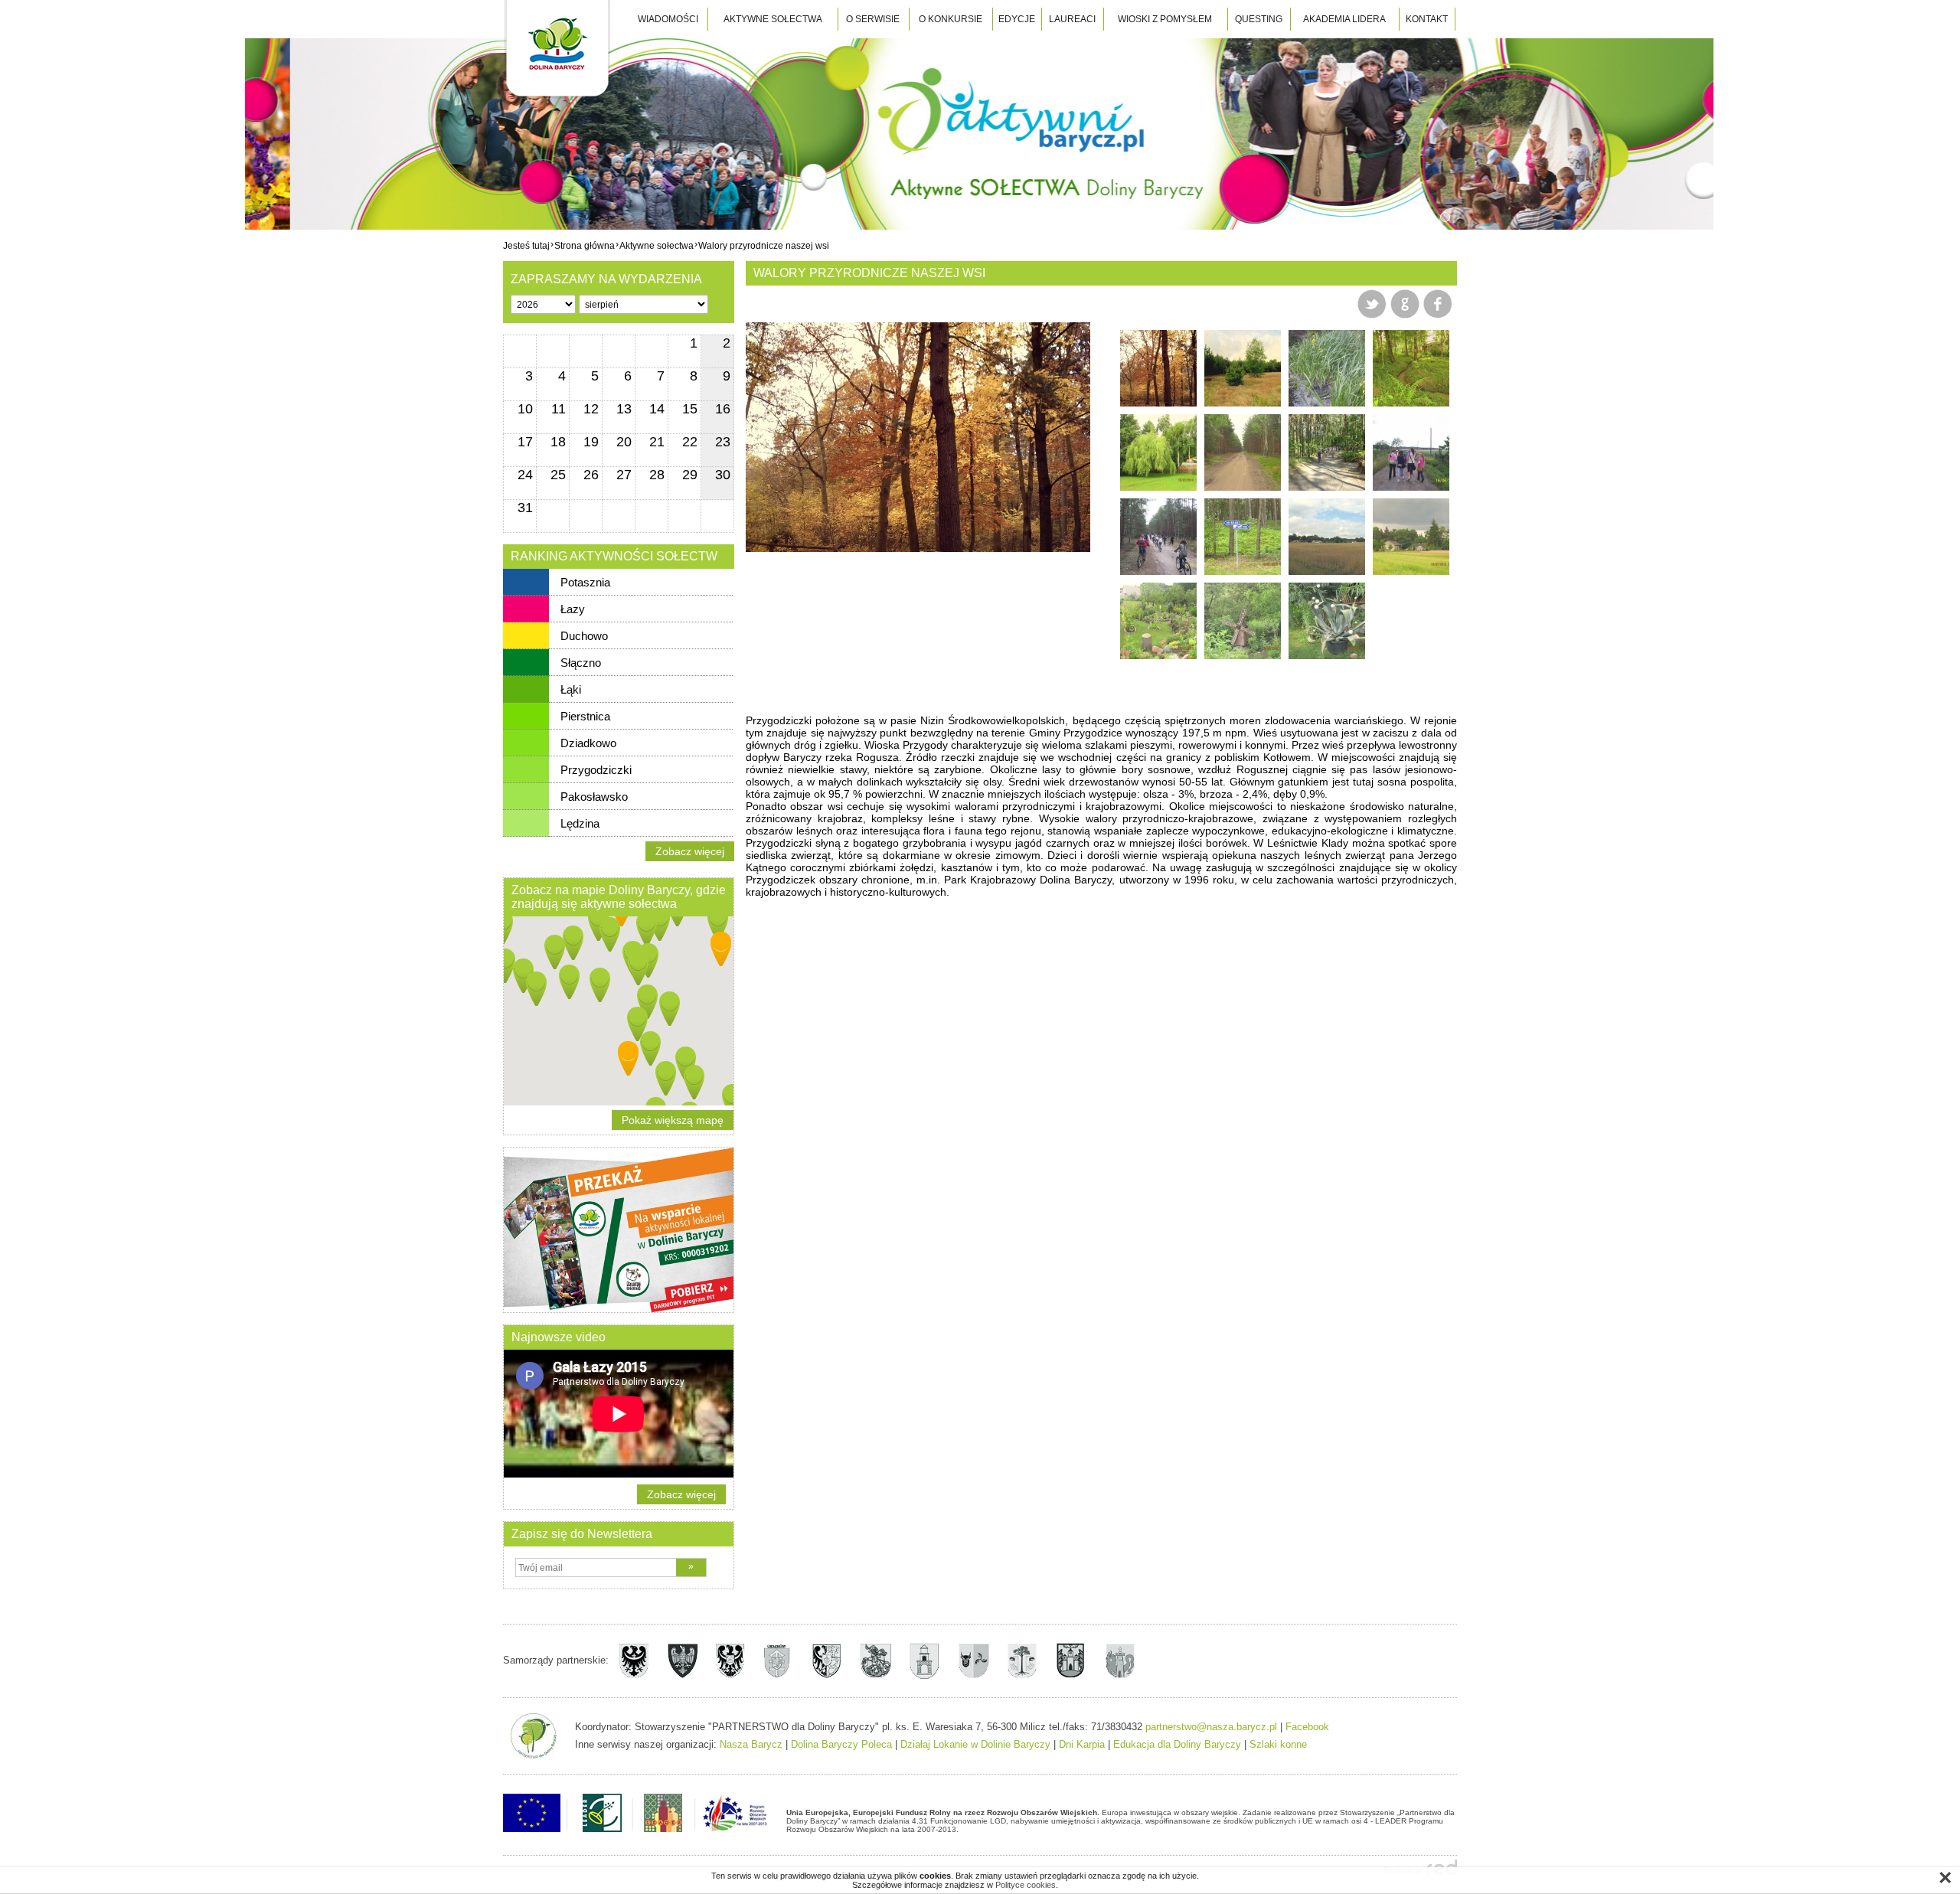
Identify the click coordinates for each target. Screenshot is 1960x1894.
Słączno (581, 663)
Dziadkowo (588, 743)
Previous (769, 433)
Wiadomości (668, 19)
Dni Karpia (1082, 1744)
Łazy (573, 609)
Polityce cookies (1026, 1885)
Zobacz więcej (690, 851)
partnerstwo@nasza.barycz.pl (1211, 1727)
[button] (666, 1074)
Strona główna (585, 245)
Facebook (1307, 1727)
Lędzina (580, 823)
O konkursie (951, 19)
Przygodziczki (596, 770)
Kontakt (1427, 19)
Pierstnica (585, 716)
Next (1067, 433)
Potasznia (585, 582)
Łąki (571, 689)
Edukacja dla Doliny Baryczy (1177, 1744)
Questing (1259, 19)
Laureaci (1072, 19)
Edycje (1017, 19)
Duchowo (584, 636)
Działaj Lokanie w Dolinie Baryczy (975, 1744)
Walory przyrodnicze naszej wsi (764, 245)
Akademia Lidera (1344, 19)
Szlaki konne (1278, 1744)
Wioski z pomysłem (1165, 19)
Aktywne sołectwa (773, 19)
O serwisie (873, 19)
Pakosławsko (594, 797)
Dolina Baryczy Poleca (841, 1744)
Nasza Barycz (751, 1744)
